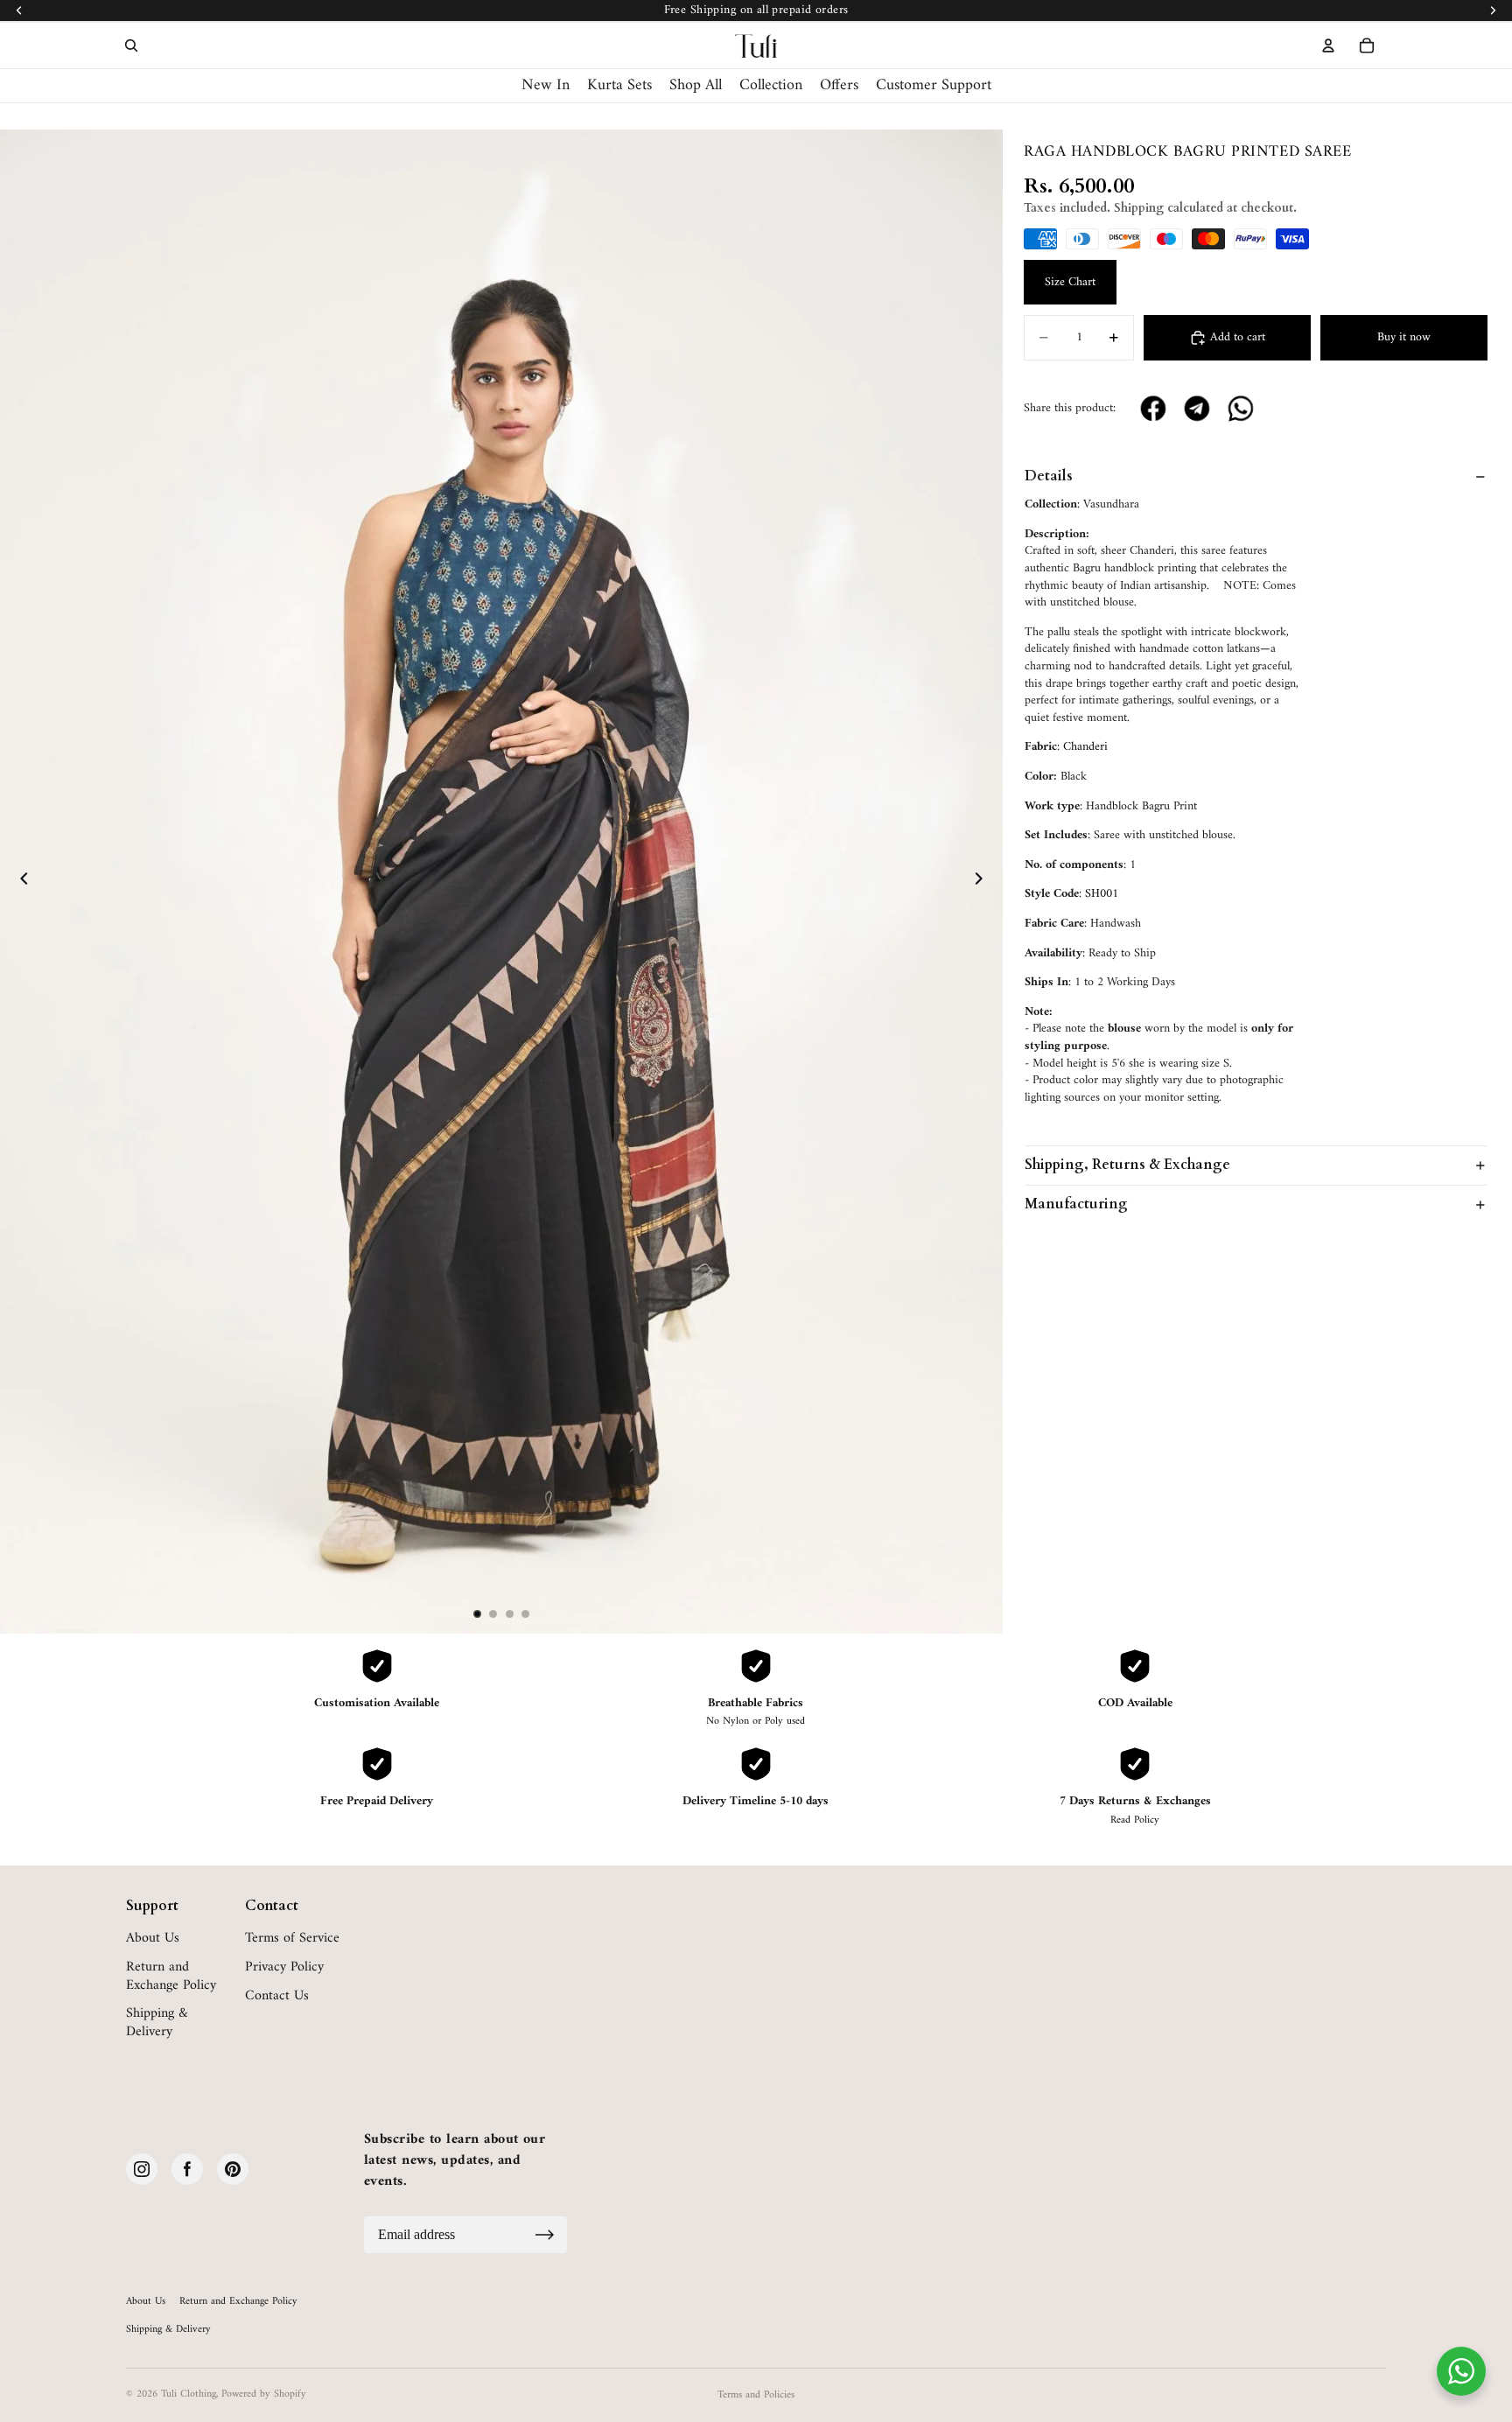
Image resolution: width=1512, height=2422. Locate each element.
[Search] (131, 45)
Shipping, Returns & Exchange (1127, 1165)
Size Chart (1070, 282)
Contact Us (277, 1996)
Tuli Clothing (189, 2394)
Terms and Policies (756, 2395)
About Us (153, 1939)
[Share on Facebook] (1154, 409)
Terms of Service (292, 1939)
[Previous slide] (19, 881)
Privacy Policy (284, 1967)
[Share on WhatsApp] (1241, 409)
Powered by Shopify (264, 2394)
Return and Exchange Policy (171, 1977)
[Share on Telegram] (1197, 409)
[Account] (1328, 45)
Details (1049, 476)
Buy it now (1404, 337)
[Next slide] (983, 881)
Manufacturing (1076, 1204)
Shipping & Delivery (157, 2023)
